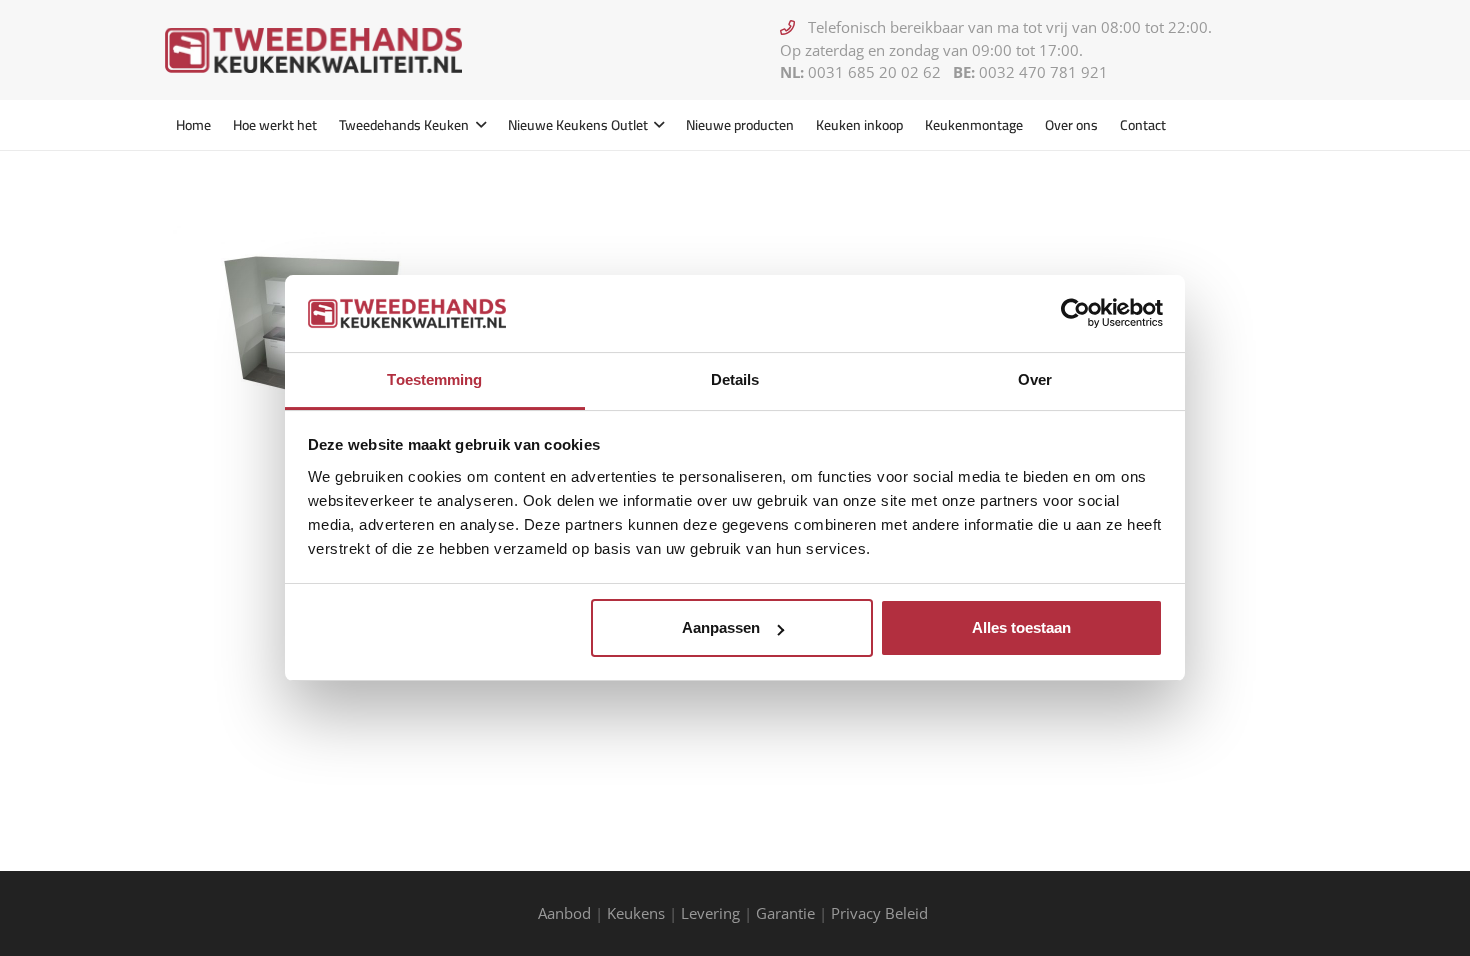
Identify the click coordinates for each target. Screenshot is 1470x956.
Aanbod (564, 913)
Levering (710, 913)
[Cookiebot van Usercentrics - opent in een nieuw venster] (1075, 313)
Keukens (636, 913)
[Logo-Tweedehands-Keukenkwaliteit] (313, 50)
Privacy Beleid (881, 913)
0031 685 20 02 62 (874, 72)
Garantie (785, 913)
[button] (477, 125)
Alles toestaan (1021, 627)
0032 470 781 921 (1043, 72)
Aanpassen (721, 627)
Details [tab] (735, 379)
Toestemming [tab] (434, 379)
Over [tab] (1035, 379)
